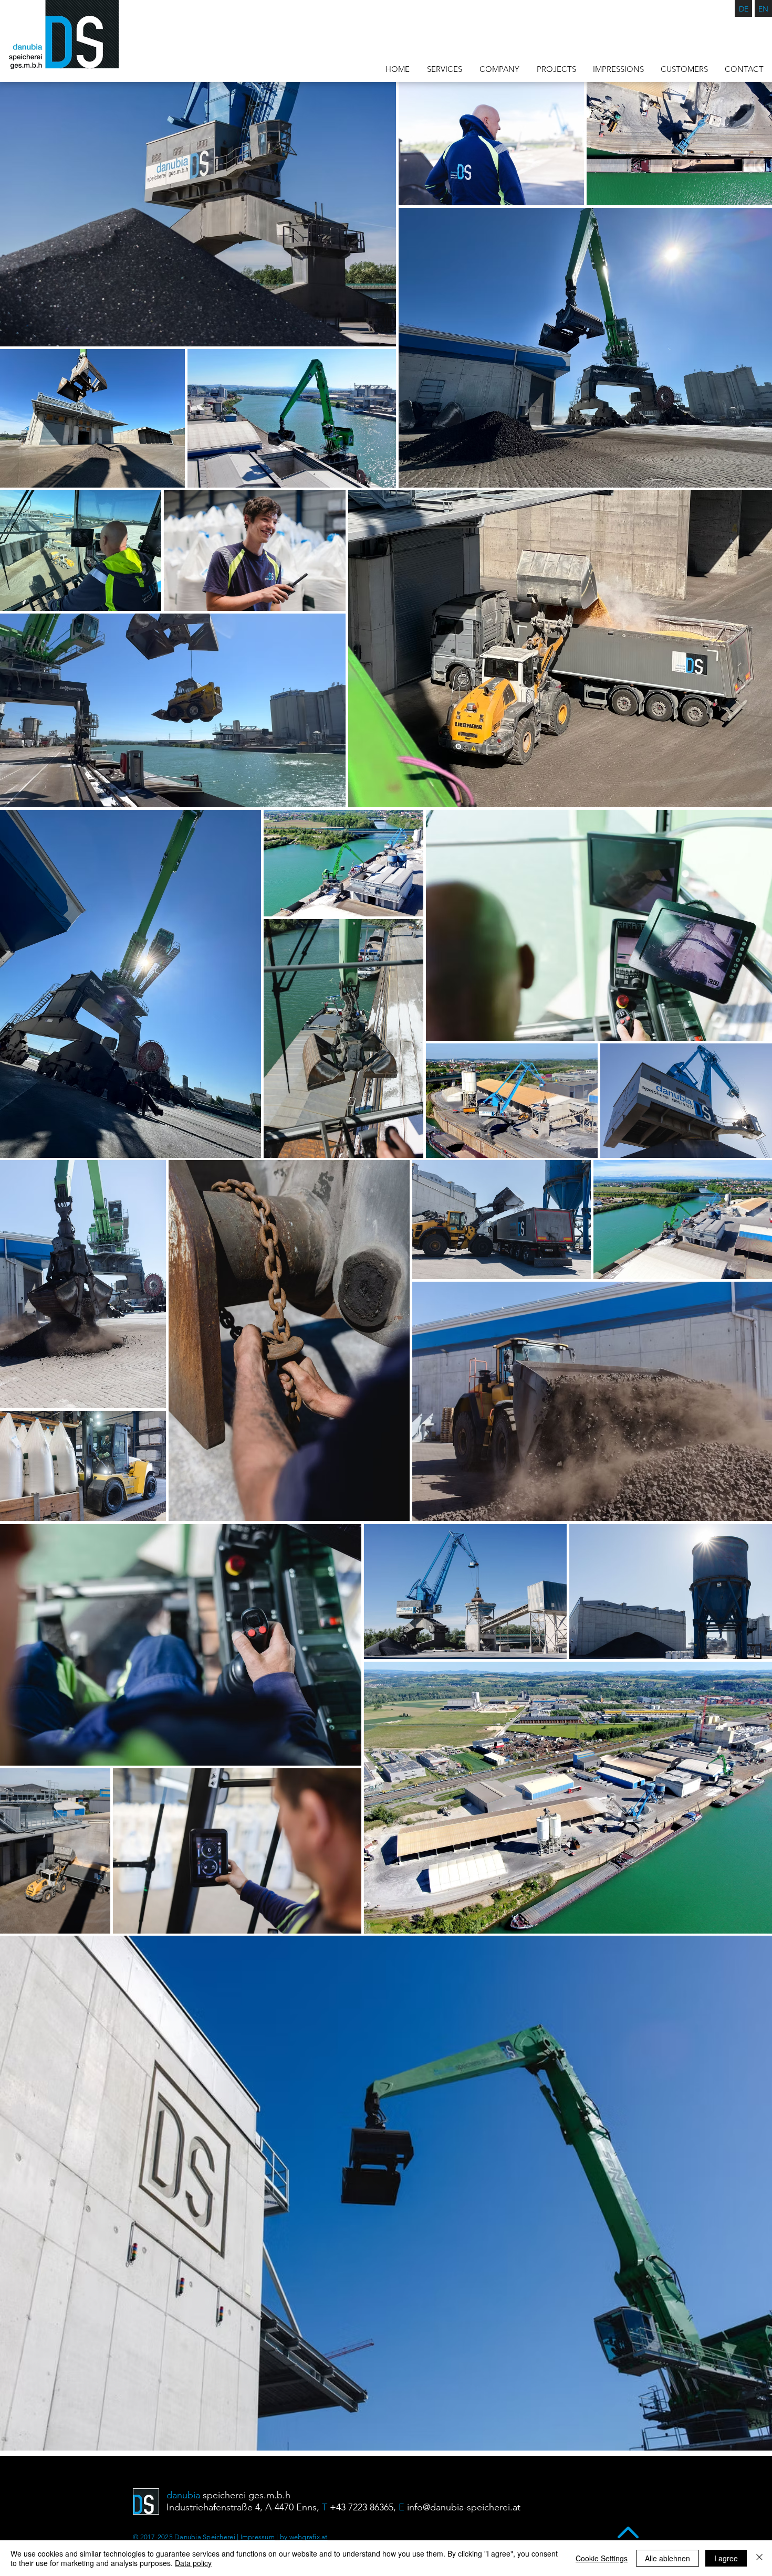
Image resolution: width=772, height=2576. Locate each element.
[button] (618, 69)
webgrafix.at (307, 2537)
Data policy (193, 2563)
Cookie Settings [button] (602, 2558)
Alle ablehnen (667, 2558)
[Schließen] (759, 2558)
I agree (726, 2558)
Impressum (258, 2537)
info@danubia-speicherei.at (464, 2507)
